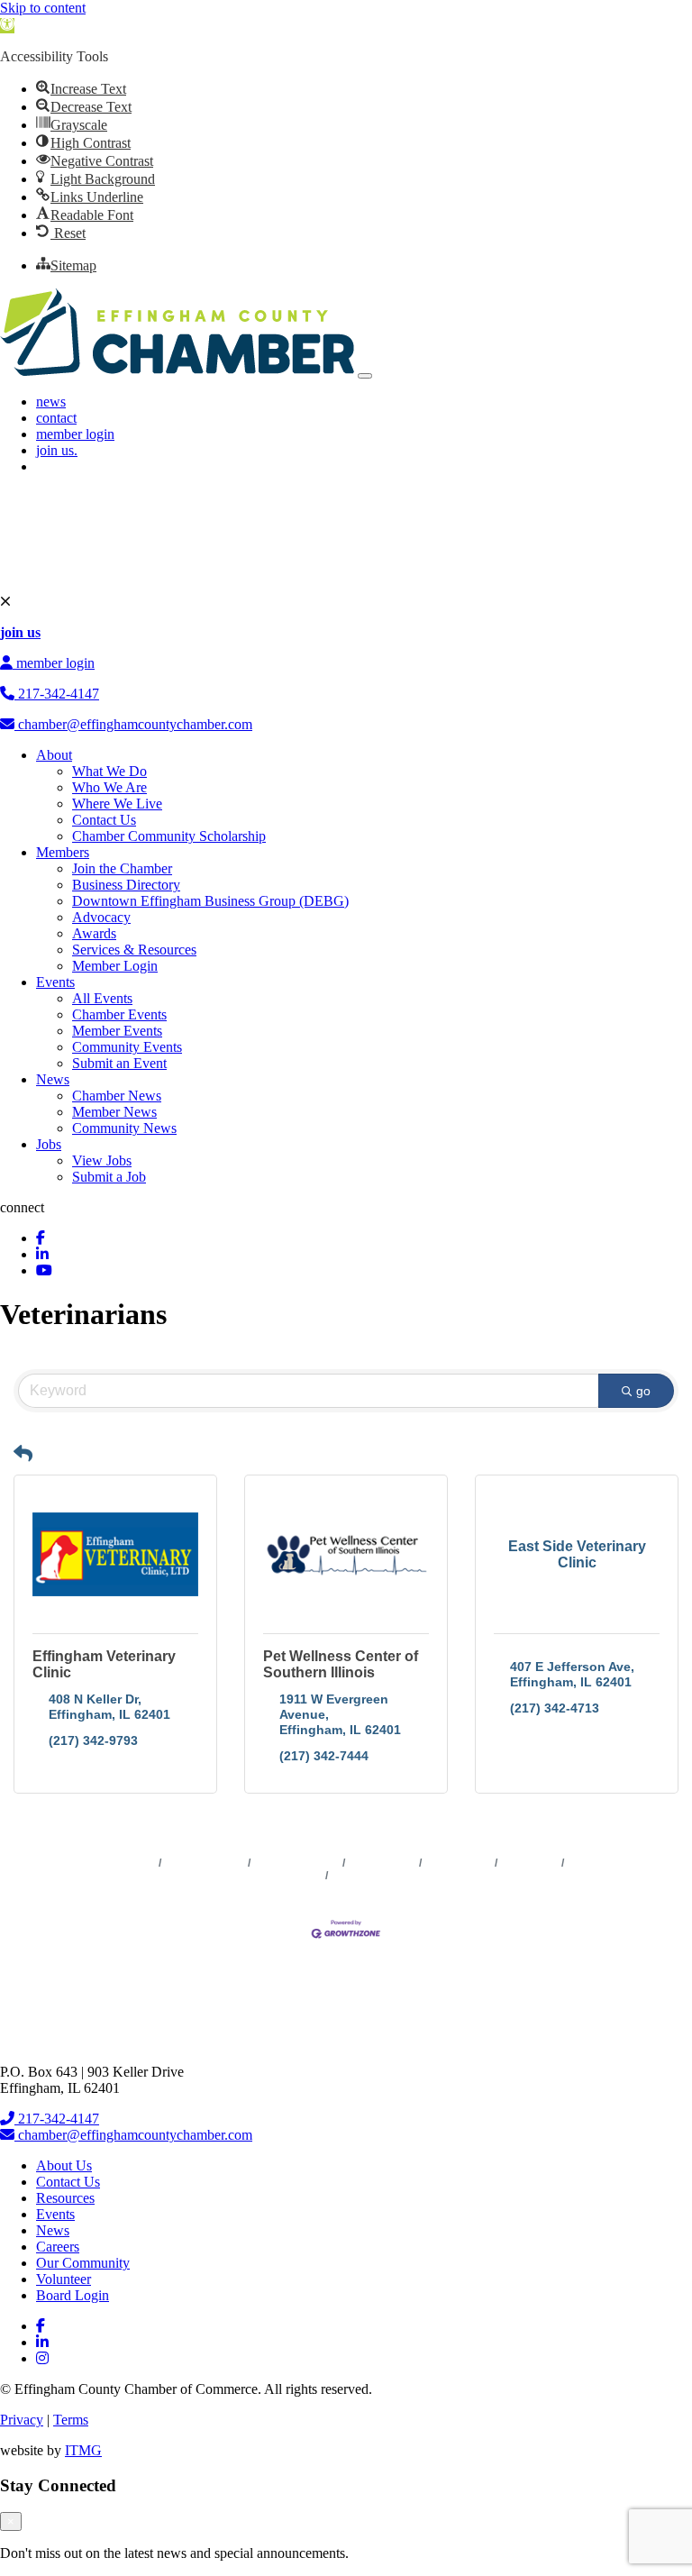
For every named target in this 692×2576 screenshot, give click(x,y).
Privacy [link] (22, 2420)
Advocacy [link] (101, 917)
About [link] (54, 755)
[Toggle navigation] (365, 376)
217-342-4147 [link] (57, 694)
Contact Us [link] (104, 820)
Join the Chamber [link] (122, 868)
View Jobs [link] (102, 1160)
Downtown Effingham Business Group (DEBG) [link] (210, 901)
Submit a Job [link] (109, 1177)
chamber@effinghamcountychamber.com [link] (133, 724)
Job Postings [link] (459, 1863)
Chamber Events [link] (119, 1014)
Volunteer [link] (64, 2279)
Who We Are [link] (109, 787)
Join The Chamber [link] (378, 1876)
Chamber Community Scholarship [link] (169, 836)
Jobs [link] (49, 1144)
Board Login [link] (73, 2295)
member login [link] (75, 434)
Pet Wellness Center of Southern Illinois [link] (341, 1664)
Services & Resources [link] (134, 950)
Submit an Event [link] (119, 1063)
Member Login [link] (115, 966)
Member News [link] (114, 1112)
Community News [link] (124, 1128)
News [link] (53, 1079)
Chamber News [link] (117, 1096)
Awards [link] (94, 933)
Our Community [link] (83, 2263)
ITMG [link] (83, 2450)
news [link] (51, 402)
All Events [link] (102, 998)
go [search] (643, 1391)
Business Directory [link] (126, 885)
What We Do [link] (109, 771)
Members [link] (63, 852)
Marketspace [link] (382, 1863)
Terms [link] (71, 2420)
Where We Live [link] (117, 804)
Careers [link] (58, 2247)
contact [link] (56, 418)
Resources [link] (65, 2198)
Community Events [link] (127, 1047)
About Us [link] (64, 2165)
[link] (7, 26)
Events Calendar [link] (297, 1863)
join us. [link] (57, 450)
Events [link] (55, 982)
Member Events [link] (117, 1031)
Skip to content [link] (43, 8)
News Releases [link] (205, 1863)
